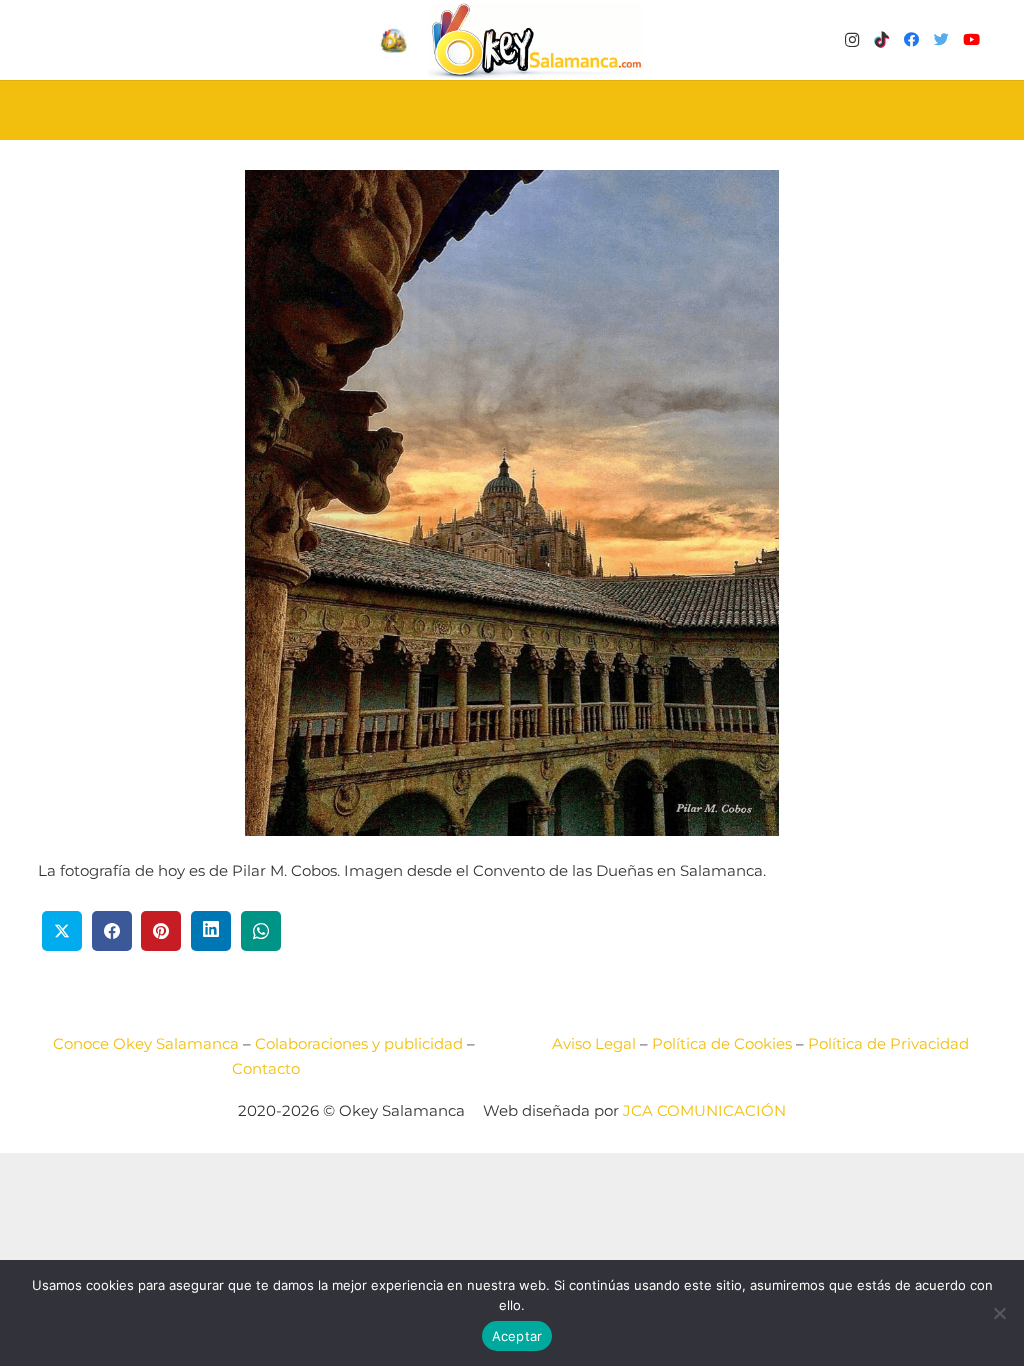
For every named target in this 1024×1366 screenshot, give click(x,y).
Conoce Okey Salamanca (146, 1043)
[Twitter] (942, 40)
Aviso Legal (594, 1043)
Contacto (266, 1068)
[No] (999, 1313)
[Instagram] (852, 40)
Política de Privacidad (888, 1043)
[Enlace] (536, 40)
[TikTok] (882, 40)
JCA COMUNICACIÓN (704, 1110)
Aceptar (517, 1336)
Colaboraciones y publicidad (359, 1043)
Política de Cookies (722, 1043)
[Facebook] (912, 40)
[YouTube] (972, 40)
